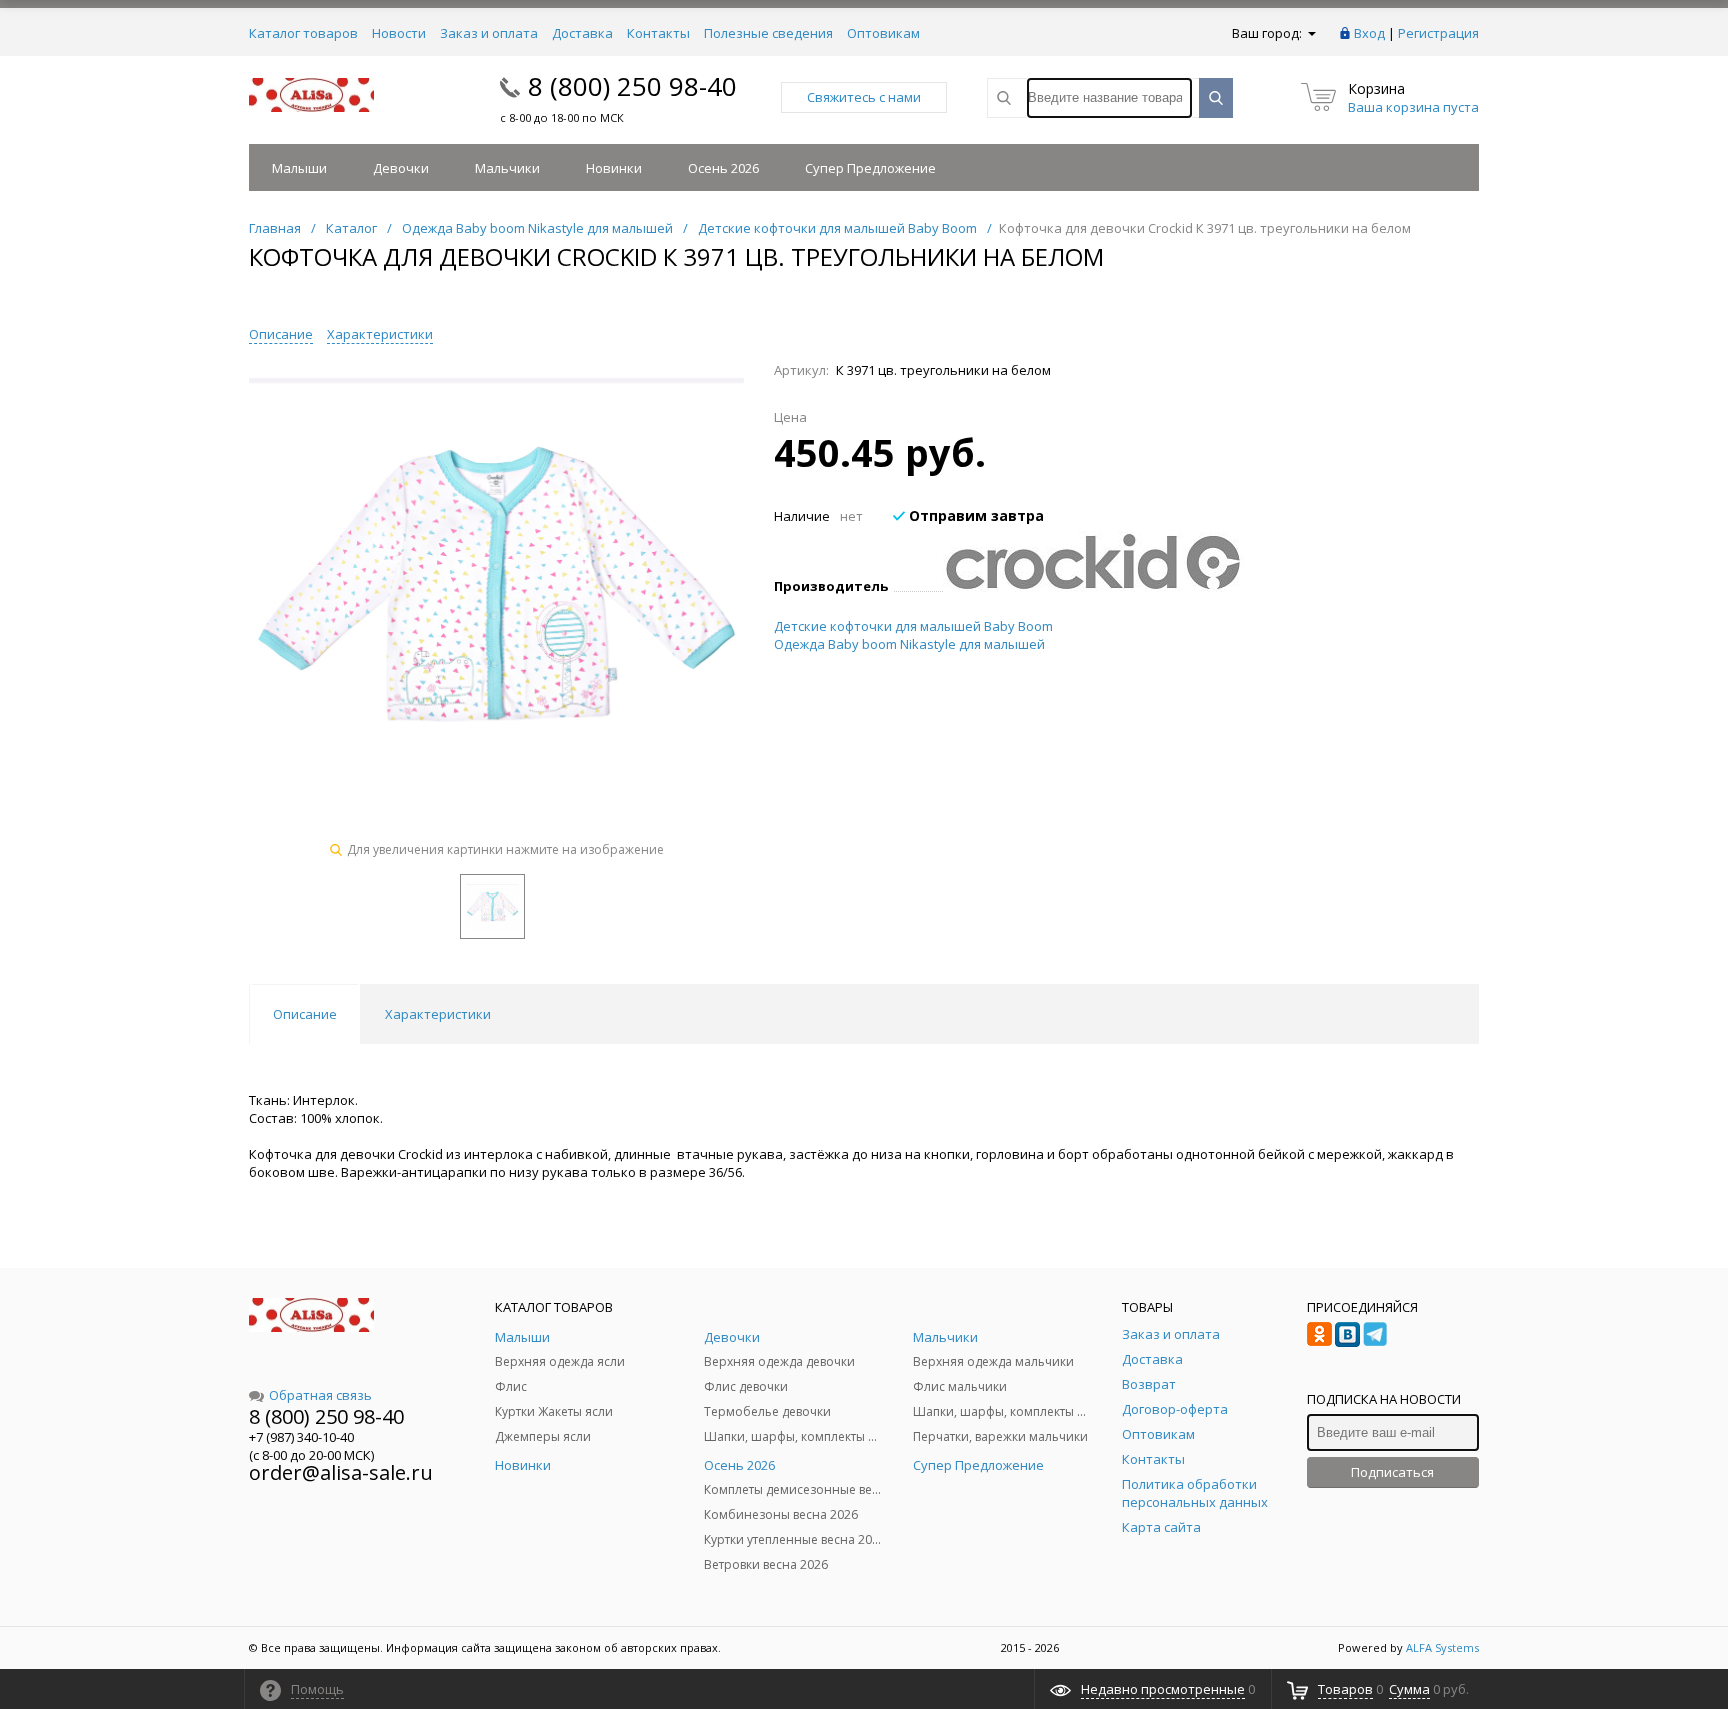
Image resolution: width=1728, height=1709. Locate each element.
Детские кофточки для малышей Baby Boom (913, 626)
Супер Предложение (870, 168)
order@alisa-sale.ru (341, 1472)
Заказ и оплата (489, 33)
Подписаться (1392, 1472)
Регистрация (1438, 33)
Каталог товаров (303, 33)
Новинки (614, 168)
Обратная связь (320, 1395)
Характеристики (380, 334)
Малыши (299, 168)
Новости (399, 33)
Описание (281, 334)
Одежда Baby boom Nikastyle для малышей (909, 644)
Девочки (401, 168)
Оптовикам (883, 33)
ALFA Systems (1442, 1647)
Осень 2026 (723, 168)
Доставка (582, 33)
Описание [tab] (305, 1014)
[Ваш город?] (1310, 33)
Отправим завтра (974, 515)
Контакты (658, 33)
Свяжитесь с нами (864, 97)
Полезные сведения (768, 33)
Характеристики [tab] (438, 1014)
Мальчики (507, 168)
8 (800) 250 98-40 (632, 86)
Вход (1369, 33)
